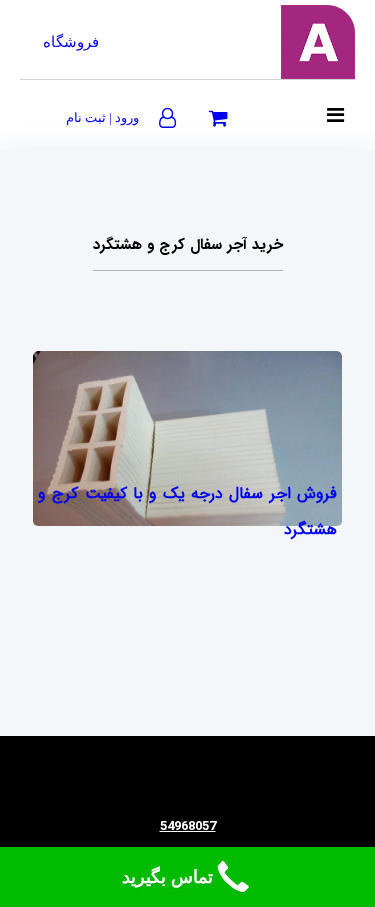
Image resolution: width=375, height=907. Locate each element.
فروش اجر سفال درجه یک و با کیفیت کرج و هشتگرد (187, 511)
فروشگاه (71, 42)
